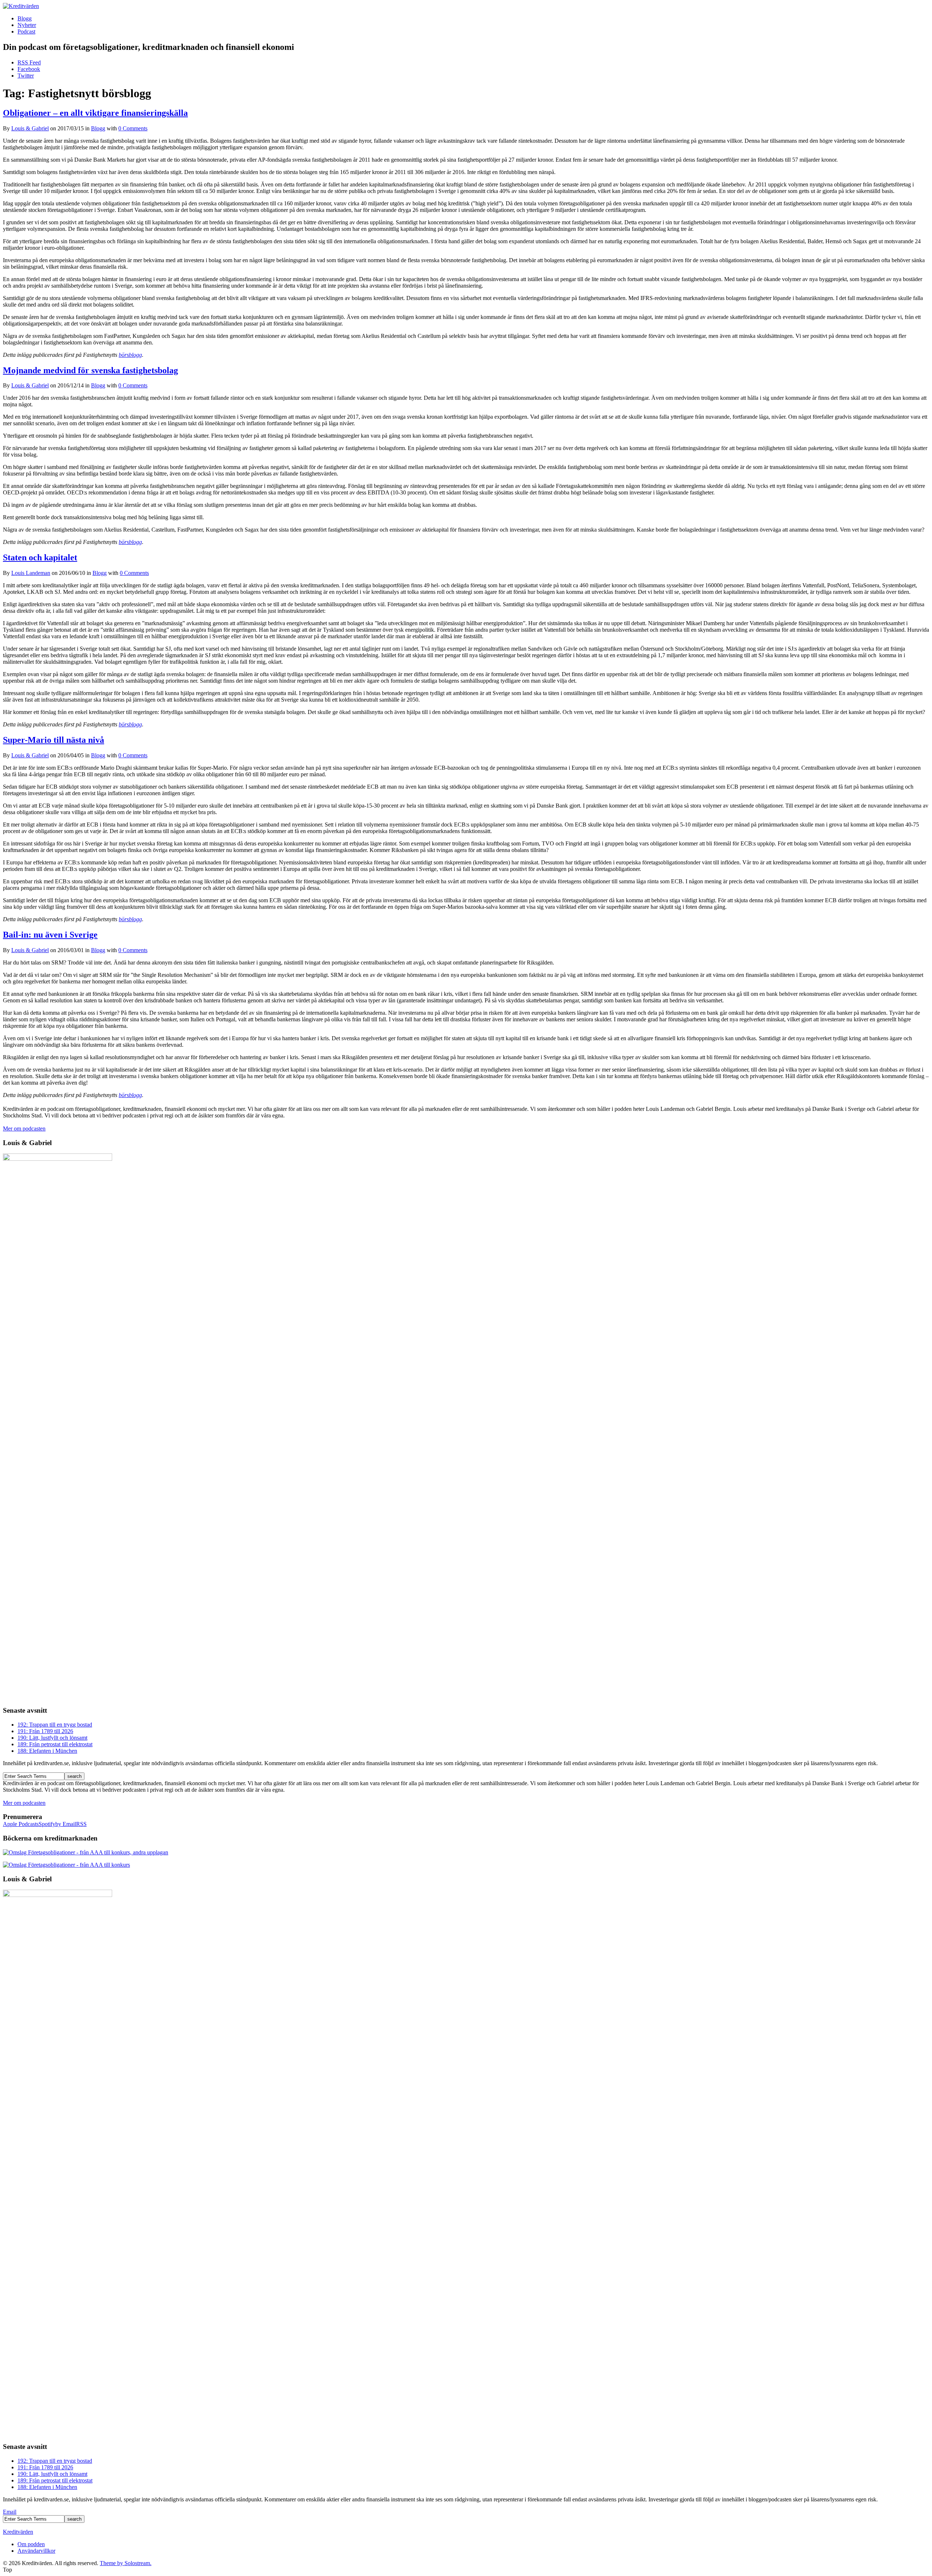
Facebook (29, 69)
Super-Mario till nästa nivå (54, 740)
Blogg (25, 18)
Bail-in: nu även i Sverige (50, 935)
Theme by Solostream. (126, 2563)
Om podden (31, 2544)
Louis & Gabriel (30, 128)
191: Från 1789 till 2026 (45, 1731)
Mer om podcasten (24, 1129)
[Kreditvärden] (21, 6)
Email (10, 2512)
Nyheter (27, 25)
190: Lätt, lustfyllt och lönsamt (52, 1738)
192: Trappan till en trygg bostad (55, 1725)
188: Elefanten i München (47, 1751)
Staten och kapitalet (40, 557)
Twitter (26, 76)
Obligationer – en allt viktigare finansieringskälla (95, 113)
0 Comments (133, 128)
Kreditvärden (18, 2532)
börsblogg (130, 355)
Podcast (26, 31)
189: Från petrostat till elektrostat (55, 1744)
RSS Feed (29, 62)
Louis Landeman (31, 573)
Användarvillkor (36, 2551)
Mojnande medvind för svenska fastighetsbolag (90, 370)
